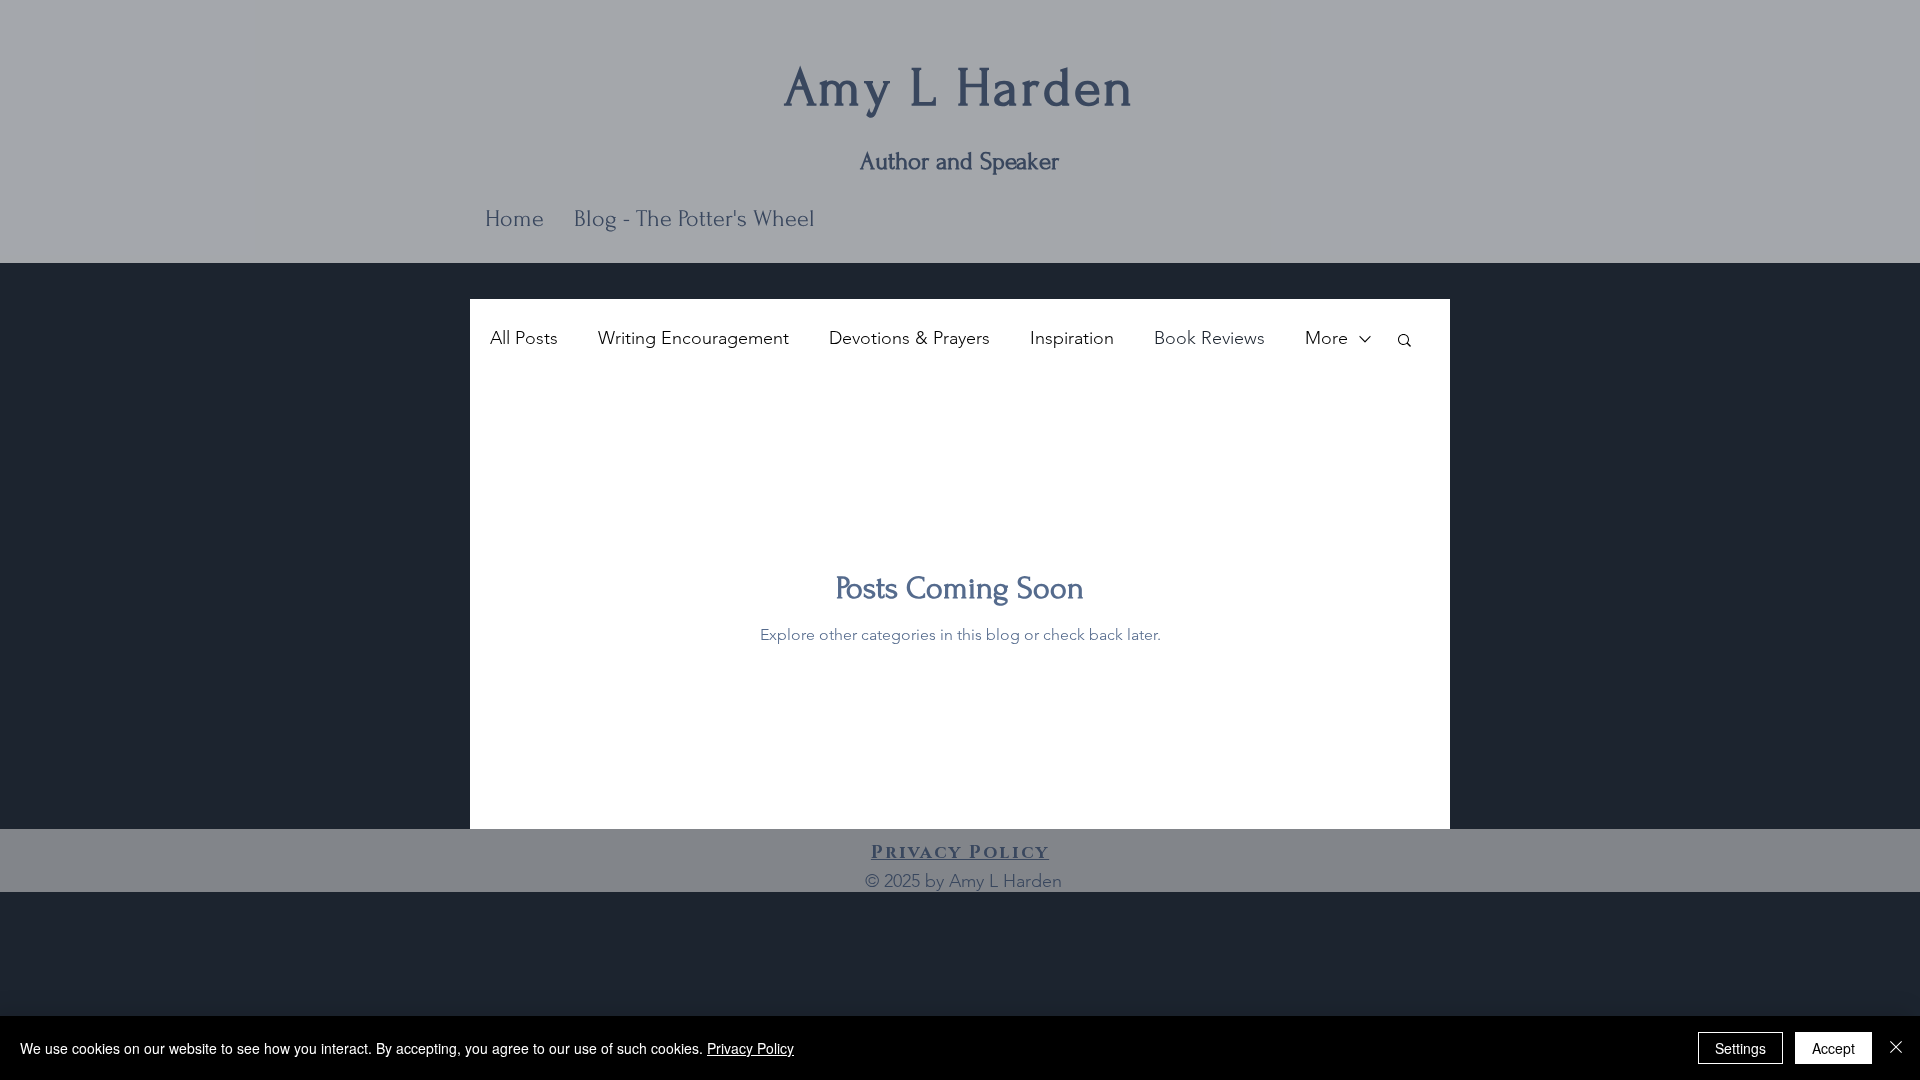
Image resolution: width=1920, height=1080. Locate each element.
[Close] (1896, 1048)
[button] (1404, 341)
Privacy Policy (750, 1048)
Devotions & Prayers (909, 338)
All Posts (524, 338)
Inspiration (1072, 338)
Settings (1740, 1048)
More (1326, 338)
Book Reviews (1209, 338)
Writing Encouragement (693, 338)
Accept (1833, 1048)
